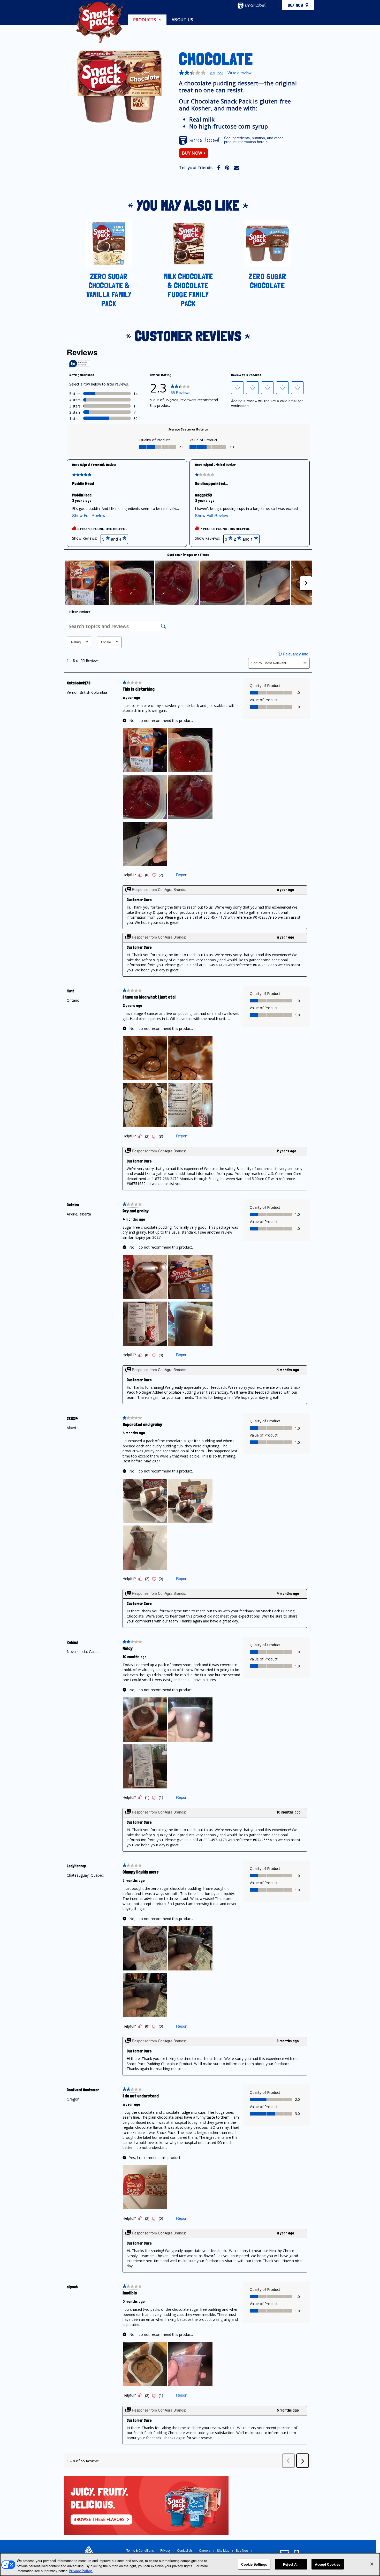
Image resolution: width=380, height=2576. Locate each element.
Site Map (223, 2550)
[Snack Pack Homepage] (100, 22)
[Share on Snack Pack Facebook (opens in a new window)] (219, 167)
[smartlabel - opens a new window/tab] (252, 6)
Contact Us (185, 2550)
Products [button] (145, 20)
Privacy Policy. (81, 2571)
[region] (190, 2564)
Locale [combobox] (106, 642)
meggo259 (203, 495)
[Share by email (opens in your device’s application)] (237, 167)
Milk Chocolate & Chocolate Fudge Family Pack (188, 290)
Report (182, 875)
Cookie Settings (254, 2564)
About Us (183, 20)
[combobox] (283, 663)
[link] (181, 388)
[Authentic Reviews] (80, 364)
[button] (238, 388)
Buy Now (295, 5)
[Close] (372, 2564)
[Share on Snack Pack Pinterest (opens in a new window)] (227, 167)
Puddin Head (82, 495)
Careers (205, 2550)
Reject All (291, 2564)
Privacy (165, 2550)
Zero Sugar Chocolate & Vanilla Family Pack (109, 290)
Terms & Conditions (140, 2550)
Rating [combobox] (76, 642)
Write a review (240, 73)
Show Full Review (90, 516)
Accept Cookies (328, 2564)
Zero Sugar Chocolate (267, 281)
